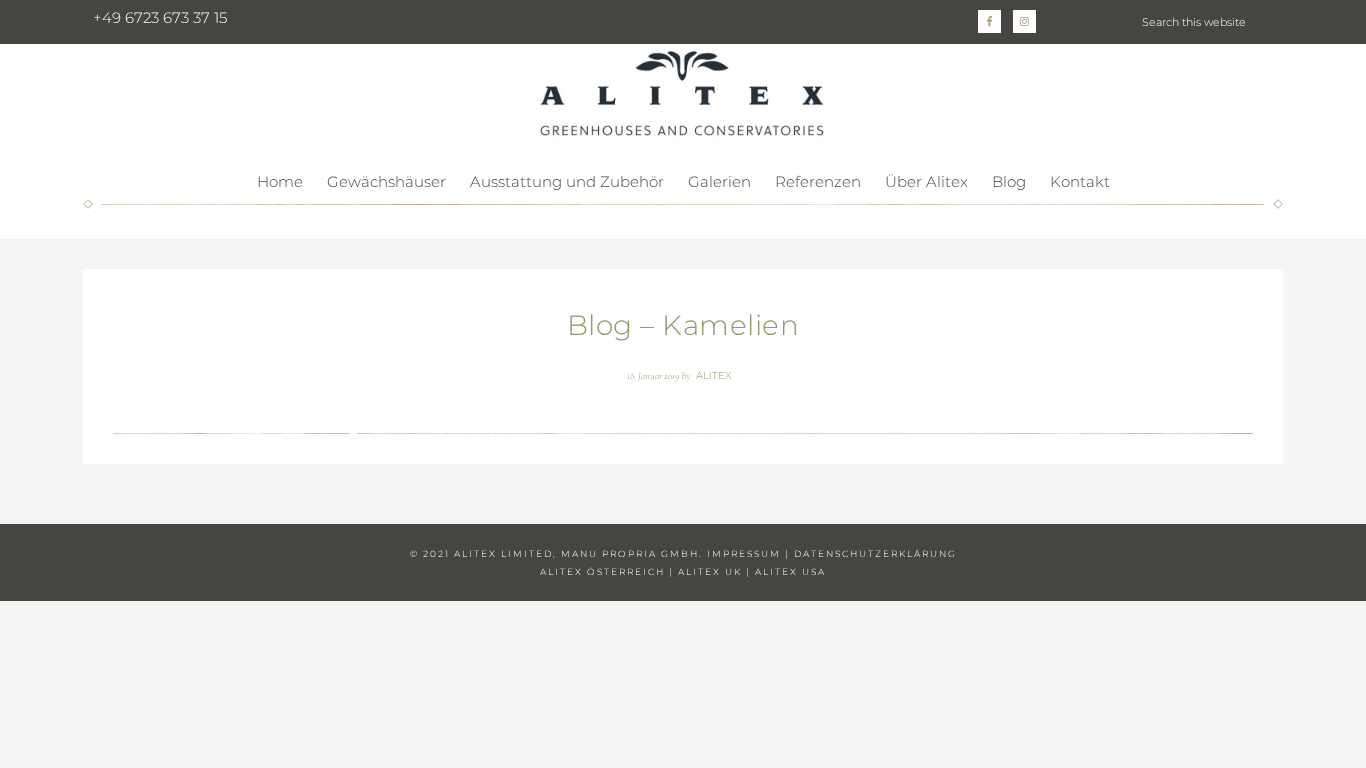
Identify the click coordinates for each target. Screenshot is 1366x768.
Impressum (744, 553)
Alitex (683, 94)
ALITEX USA (790, 571)
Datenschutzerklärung (875, 553)
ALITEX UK (710, 571)
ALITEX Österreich (602, 571)
